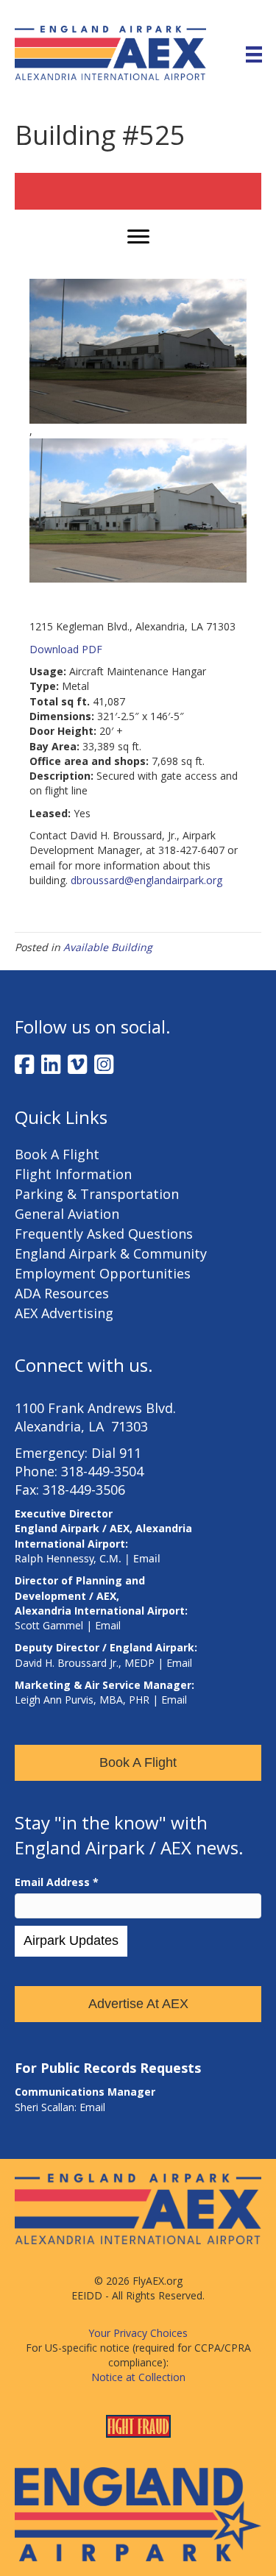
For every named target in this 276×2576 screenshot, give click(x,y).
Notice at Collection (138, 2377)
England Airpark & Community (111, 1253)
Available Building (108, 947)
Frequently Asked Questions (104, 1234)
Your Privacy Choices (138, 2333)
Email (147, 1558)
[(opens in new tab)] (138, 2513)
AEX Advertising (64, 1313)
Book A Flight (57, 1154)
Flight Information (73, 1174)
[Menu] (254, 53)
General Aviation (67, 1214)
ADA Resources (62, 1293)
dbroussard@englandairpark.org (146, 880)
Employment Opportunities (103, 1273)
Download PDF (66, 649)
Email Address (57, 1882)
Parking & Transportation (97, 1194)
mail (111, 1625)
